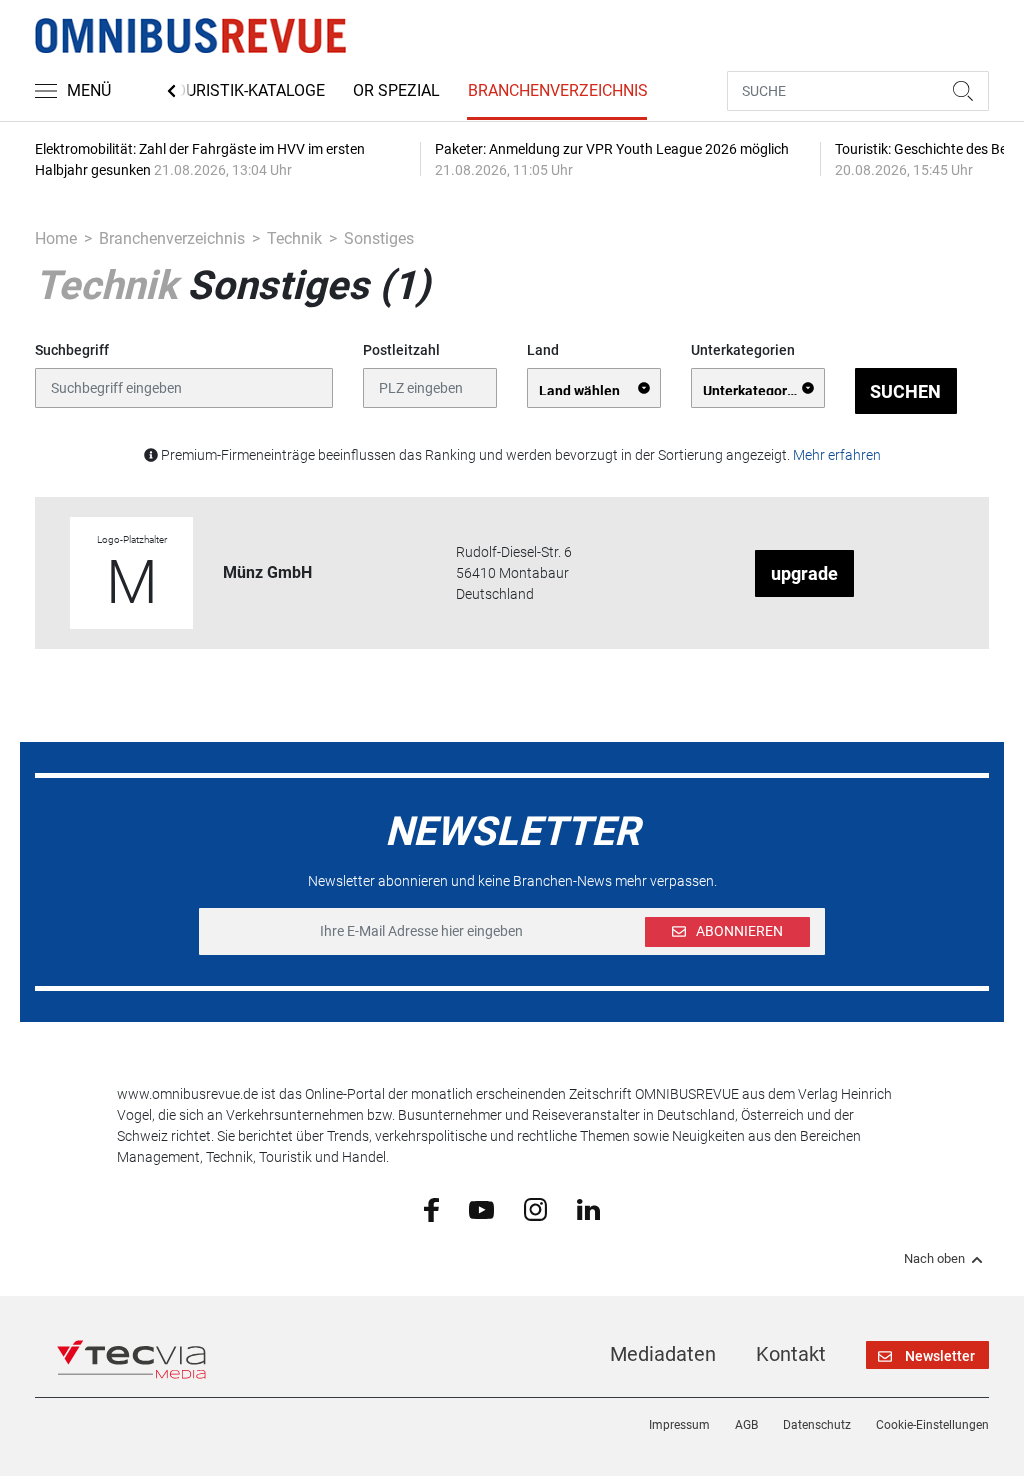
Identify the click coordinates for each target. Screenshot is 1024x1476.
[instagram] (535, 1209)
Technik (294, 238)
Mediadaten (663, 1354)
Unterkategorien (743, 350)
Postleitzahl (401, 350)
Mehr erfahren (837, 455)
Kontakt (791, 1354)
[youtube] (481, 1208)
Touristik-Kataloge (245, 90)
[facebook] (431, 1209)
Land (543, 350)
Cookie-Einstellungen (932, 1425)
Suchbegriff (72, 350)
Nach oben (934, 1259)
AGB (746, 1425)
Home (56, 238)
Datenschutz (817, 1425)
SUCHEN (905, 391)
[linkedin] (588, 1208)
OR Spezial (396, 90)
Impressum (679, 1425)
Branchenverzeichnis (558, 90)
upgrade (804, 573)
